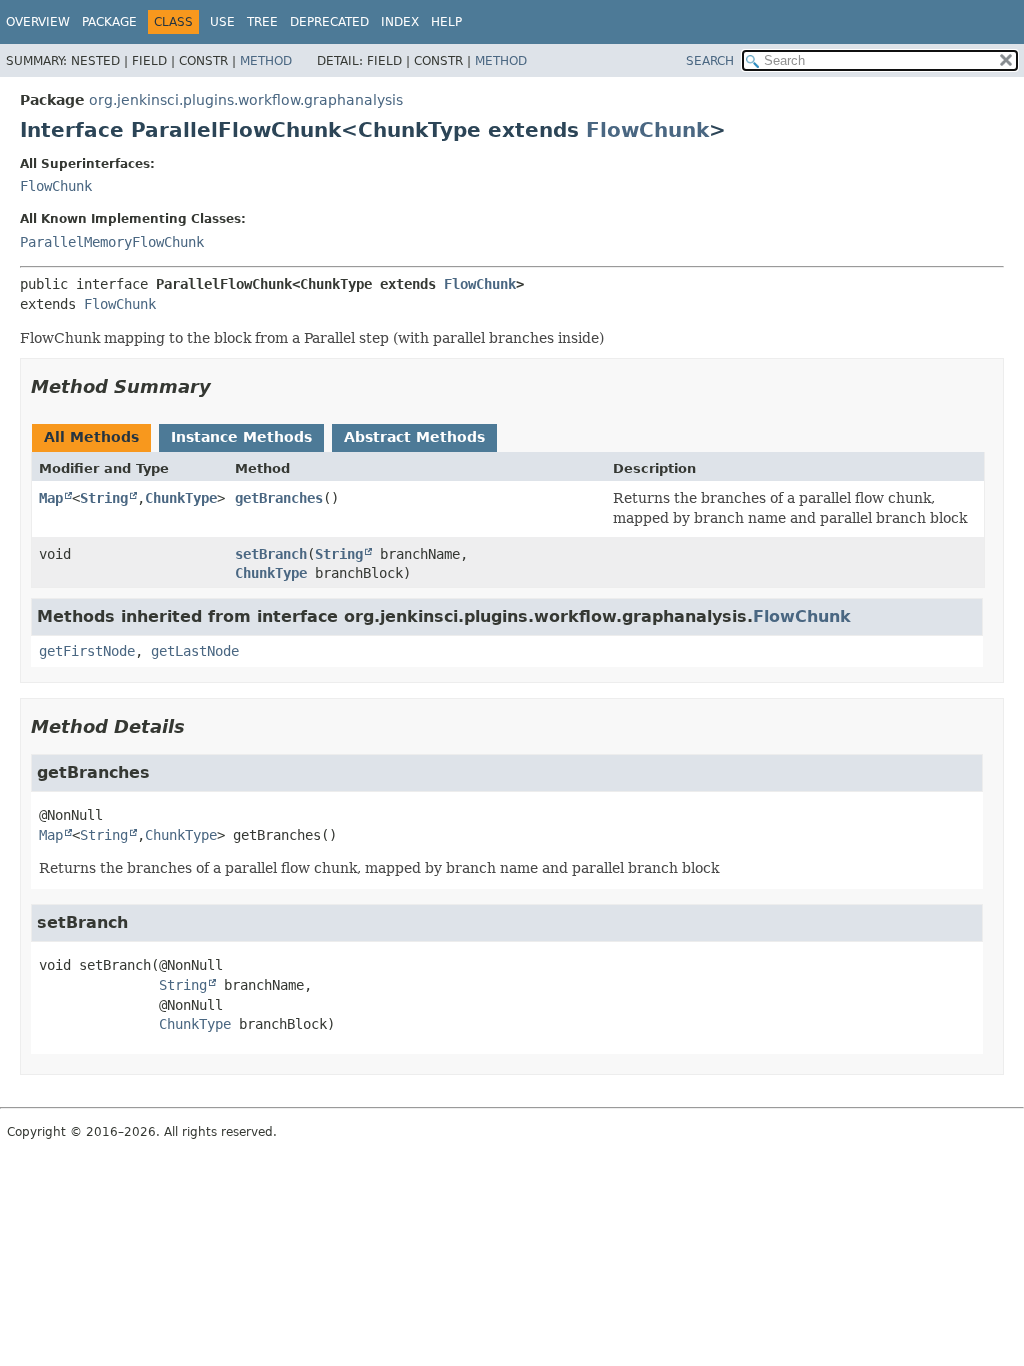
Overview (38, 22)
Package (109, 22)
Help (446, 22)
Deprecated (329, 22)
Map (51, 498)
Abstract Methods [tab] (414, 437)
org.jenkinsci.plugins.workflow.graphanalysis (246, 100)
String (104, 498)
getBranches (279, 498)
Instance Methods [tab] (241, 437)
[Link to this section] (225, 386)
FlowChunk (647, 130)
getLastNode (195, 651)
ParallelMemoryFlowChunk (112, 242)
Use (222, 22)
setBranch (271, 554)
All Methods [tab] (91, 437)
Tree (262, 22)
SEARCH (710, 61)
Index (400, 22)
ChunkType (181, 498)
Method (266, 61)
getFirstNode (87, 651)
